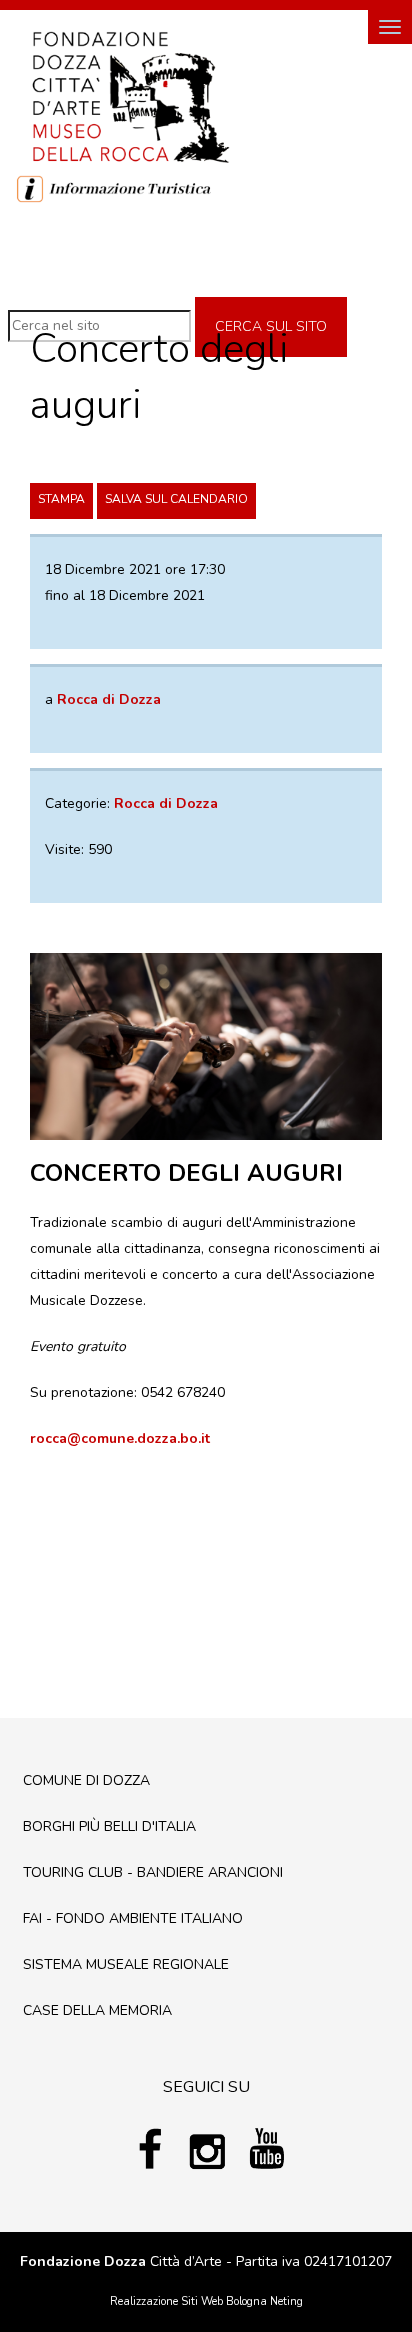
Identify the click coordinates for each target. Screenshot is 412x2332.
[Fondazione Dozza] (130, 95)
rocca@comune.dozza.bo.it (120, 1438)
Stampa (61, 499)
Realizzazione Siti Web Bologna (188, 2301)
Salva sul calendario (176, 499)
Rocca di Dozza (166, 803)
